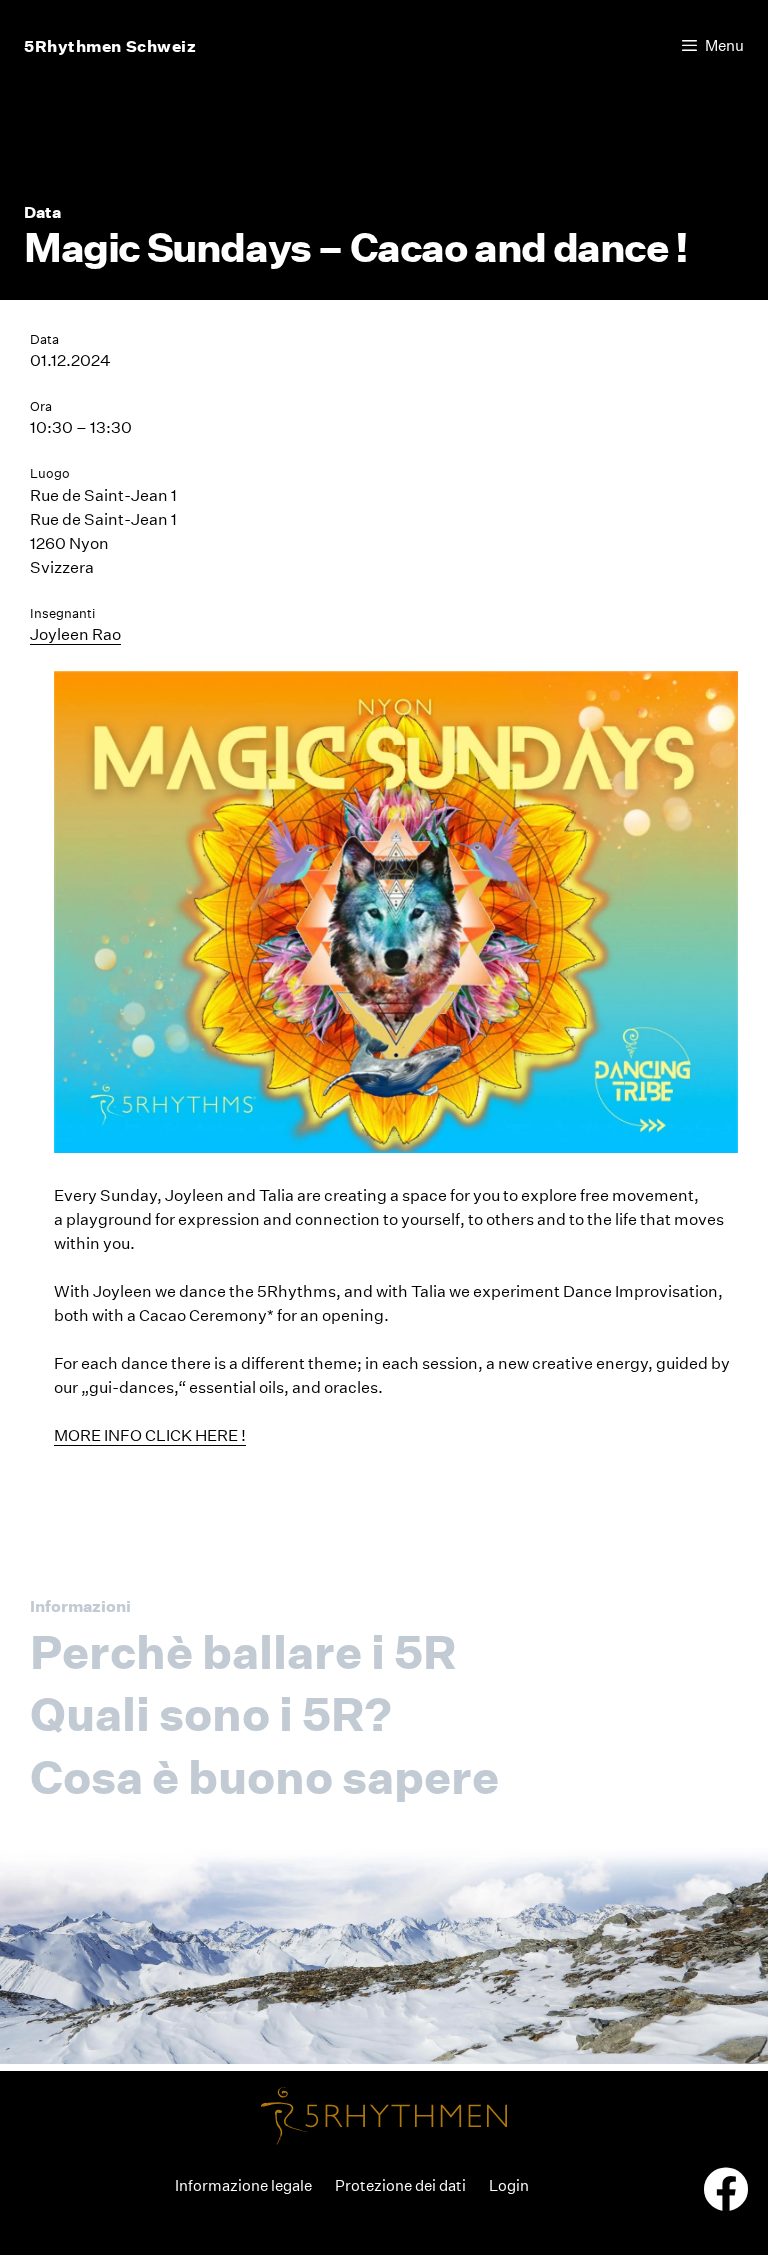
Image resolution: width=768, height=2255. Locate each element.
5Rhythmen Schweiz (110, 46)
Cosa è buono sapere (264, 1777)
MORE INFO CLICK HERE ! (150, 1435)
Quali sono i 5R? (211, 1714)
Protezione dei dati (400, 2185)
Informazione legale (243, 2185)
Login (509, 2185)
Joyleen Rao (75, 634)
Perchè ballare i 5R (243, 1652)
